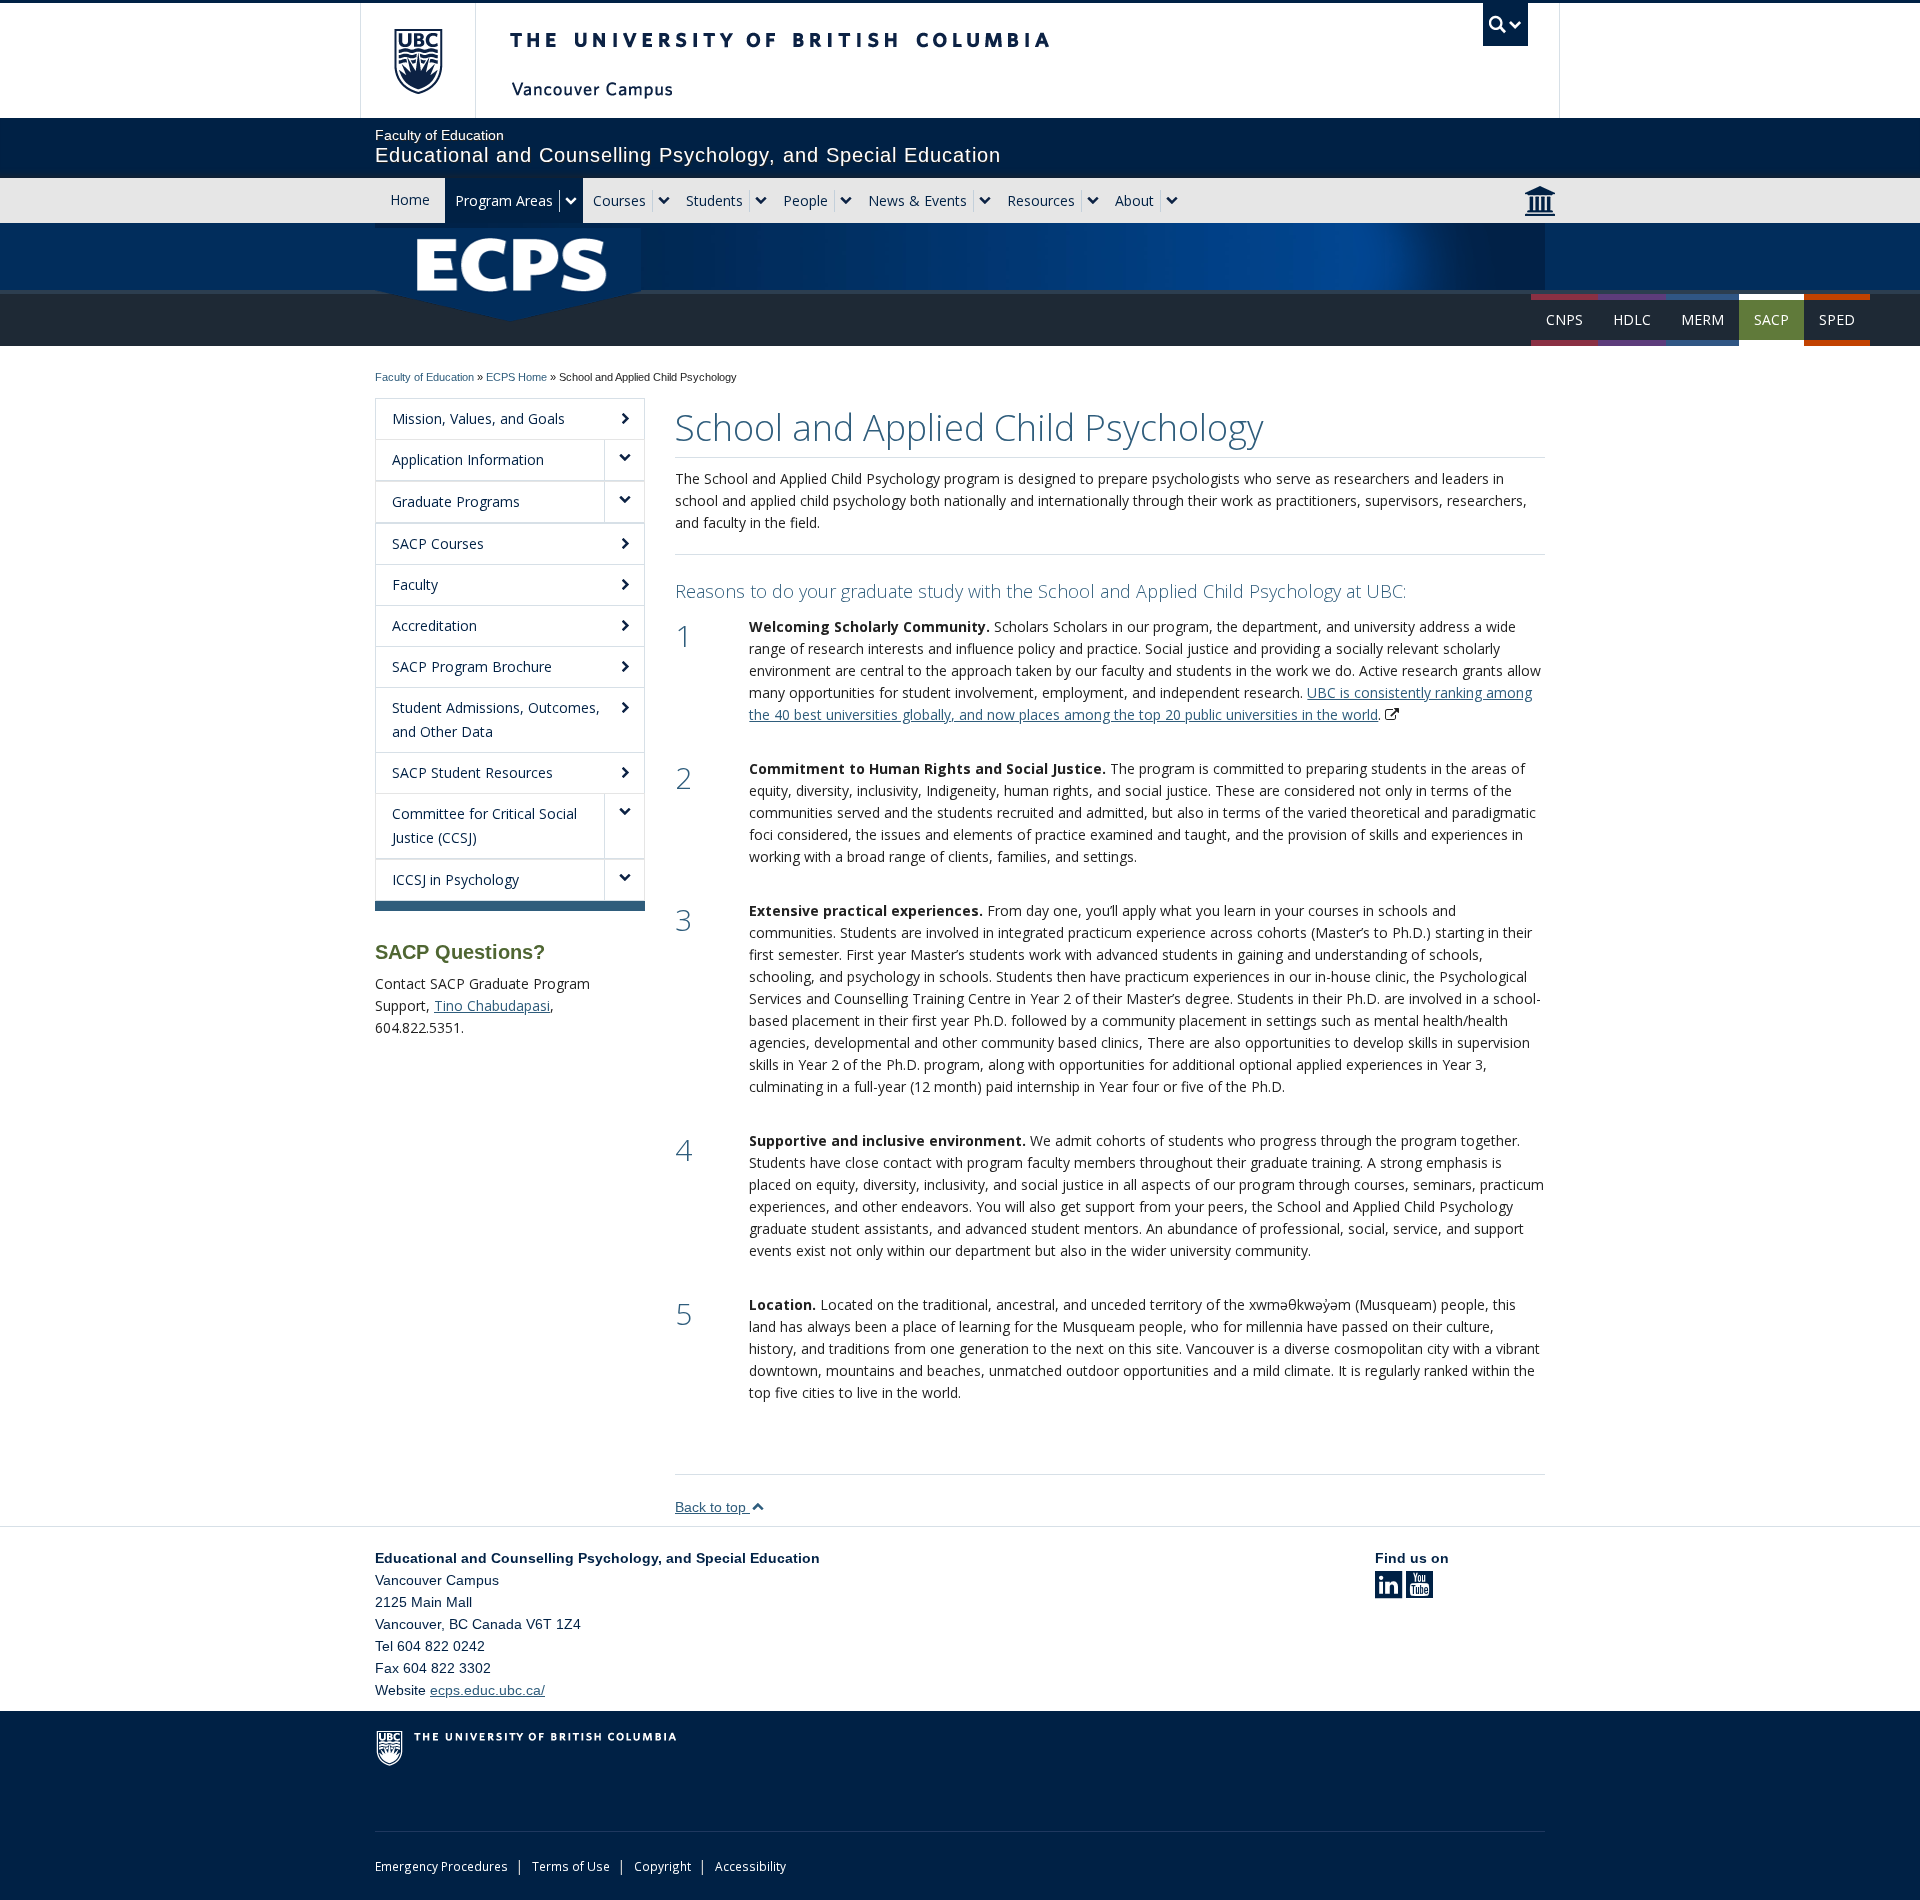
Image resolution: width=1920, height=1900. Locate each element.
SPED (1837, 319)
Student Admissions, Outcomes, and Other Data (496, 719)
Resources (1041, 200)
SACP (1771, 319)
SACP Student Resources (472, 772)
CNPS (1564, 319)
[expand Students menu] (761, 201)
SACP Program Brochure (472, 666)
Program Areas (504, 200)
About (1134, 200)
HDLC (1632, 319)
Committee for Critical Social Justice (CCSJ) (484, 825)
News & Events (917, 200)
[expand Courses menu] (664, 201)
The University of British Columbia (417, 60)
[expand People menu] (846, 201)
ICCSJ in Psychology (455, 879)
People (805, 200)
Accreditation (434, 625)
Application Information (468, 459)
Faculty (415, 584)
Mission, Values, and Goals (478, 418)
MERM (1702, 319)
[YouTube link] (1419, 1591)
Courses (619, 200)
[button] (624, 460)
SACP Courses (438, 543)
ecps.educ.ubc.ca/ (487, 1690)
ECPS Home (516, 377)
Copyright (662, 1866)
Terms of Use (571, 1866)
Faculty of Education (424, 377)
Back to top (712, 1507)
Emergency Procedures (441, 1866)
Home (410, 199)
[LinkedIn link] (1388, 1591)
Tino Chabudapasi (492, 1005)
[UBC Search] (1505, 24)
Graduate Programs (456, 501)
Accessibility (750, 1866)
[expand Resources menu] (1093, 201)
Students (714, 200)
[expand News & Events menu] (985, 201)
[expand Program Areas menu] (571, 201)
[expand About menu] (1172, 201)
